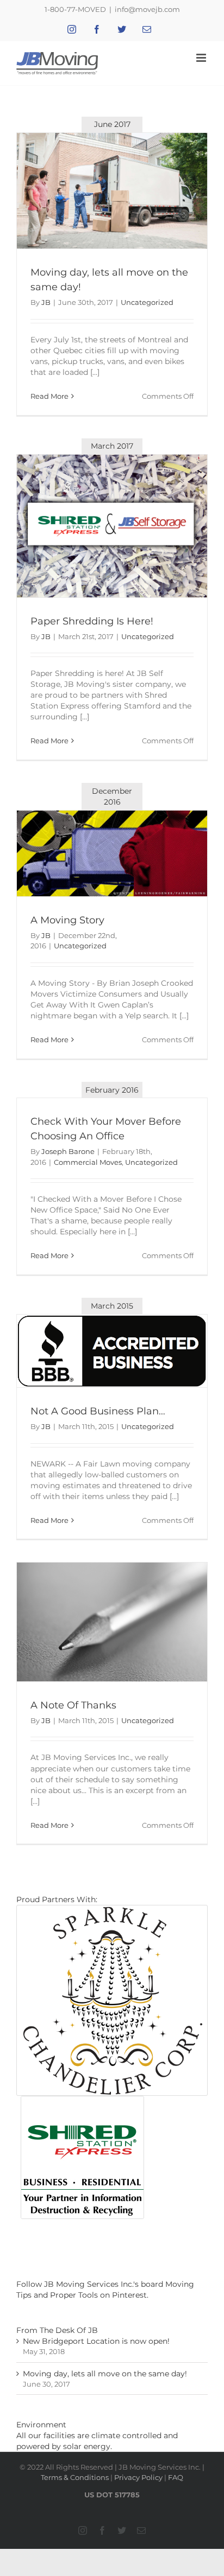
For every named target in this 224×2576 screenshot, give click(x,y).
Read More (49, 396)
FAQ (176, 2477)
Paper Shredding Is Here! (92, 621)
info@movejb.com (147, 9)
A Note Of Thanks (73, 1705)
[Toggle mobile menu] (202, 58)
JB (46, 302)
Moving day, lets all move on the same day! (105, 2374)
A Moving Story (67, 920)
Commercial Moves (88, 1162)
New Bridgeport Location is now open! (96, 2341)
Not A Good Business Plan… (98, 1411)
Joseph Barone (68, 1151)
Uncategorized (147, 302)
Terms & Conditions (75, 2477)
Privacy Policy (138, 2477)
